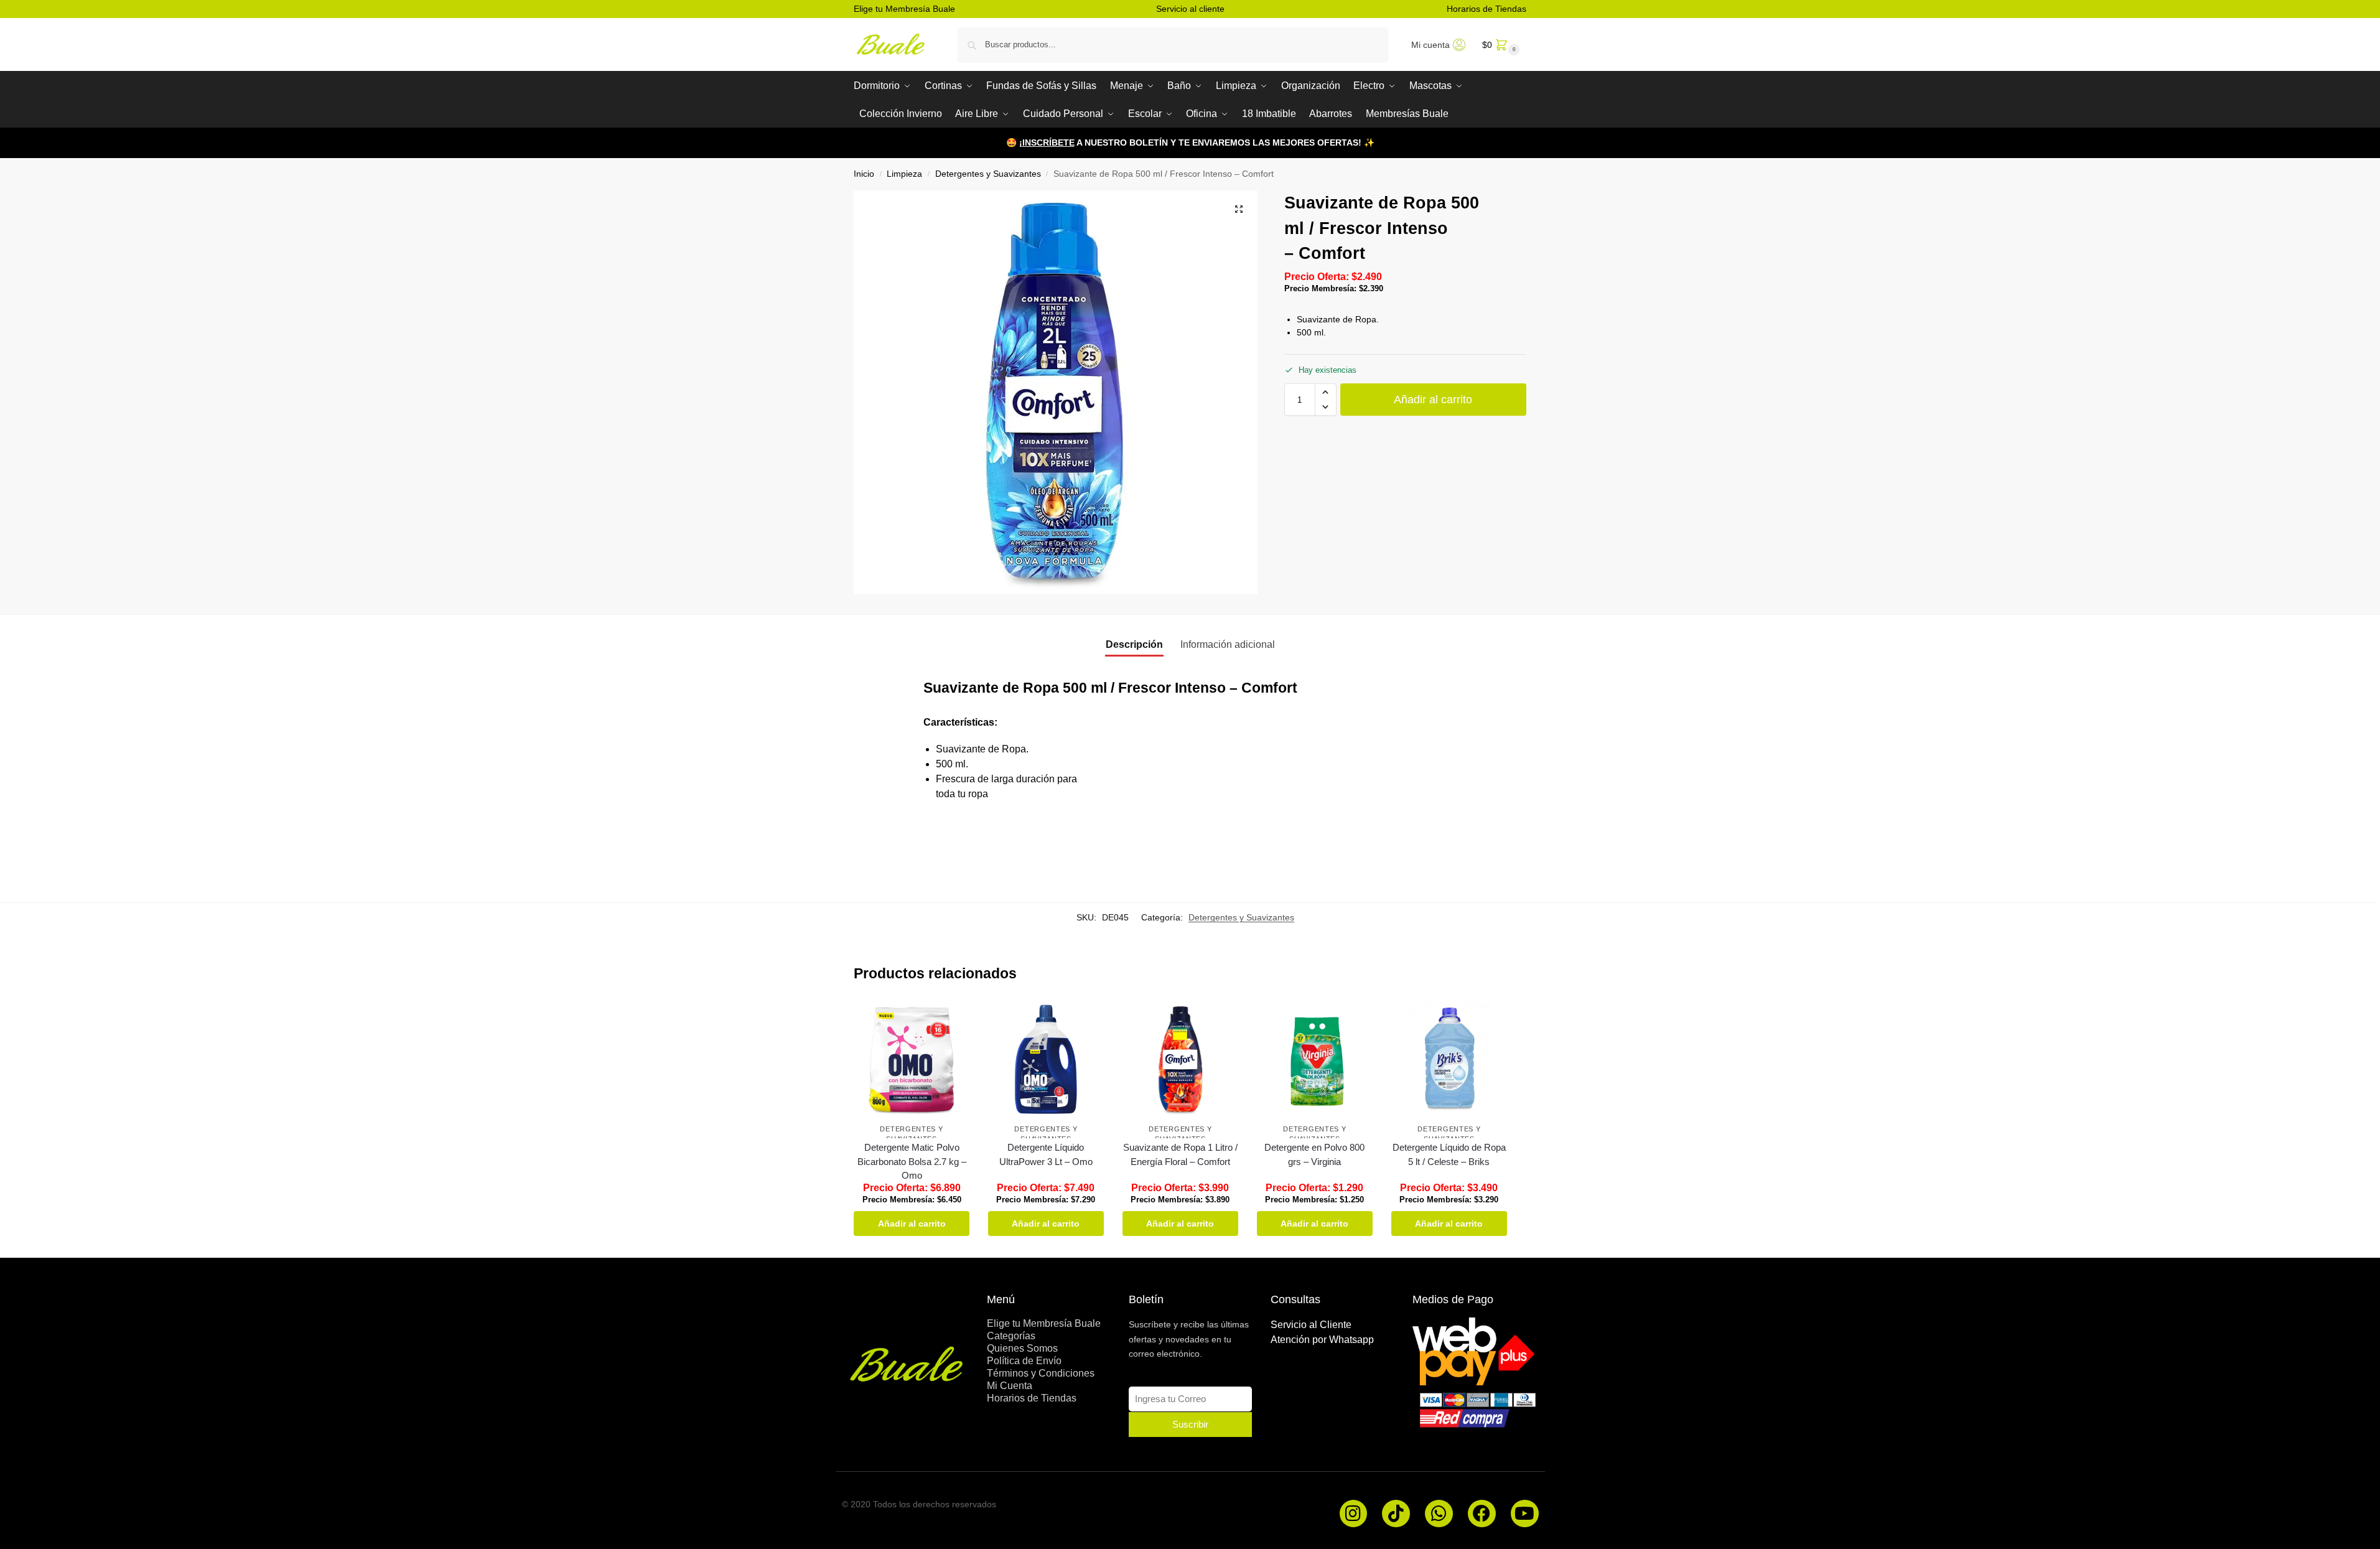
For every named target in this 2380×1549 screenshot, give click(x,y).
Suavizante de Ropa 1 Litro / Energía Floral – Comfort (1180, 1154)
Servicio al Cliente (1311, 1325)
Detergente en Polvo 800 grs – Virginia (1314, 1154)
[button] (1500, 44)
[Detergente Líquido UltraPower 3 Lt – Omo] (1046, 1059)
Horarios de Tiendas (1486, 9)
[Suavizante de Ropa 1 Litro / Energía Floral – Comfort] (1180, 1059)
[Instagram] (1354, 1514)
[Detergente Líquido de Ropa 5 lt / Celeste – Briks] (1449, 1059)
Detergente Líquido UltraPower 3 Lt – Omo (1046, 1154)
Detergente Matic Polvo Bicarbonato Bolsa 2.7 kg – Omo (912, 1161)
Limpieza (904, 174)
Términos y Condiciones (1041, 1373)
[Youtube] (1525, 1514)
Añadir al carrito (1433, 400)
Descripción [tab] (1134, 644)
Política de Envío (1024, 1361)
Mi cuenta (1430, 45)
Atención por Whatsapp (1322, 1340)
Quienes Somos (1022, 1348)
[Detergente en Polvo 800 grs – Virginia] (1315, 1059)
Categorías (1011, 1336)
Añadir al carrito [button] (912, 1224)
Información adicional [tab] (1228, 644)
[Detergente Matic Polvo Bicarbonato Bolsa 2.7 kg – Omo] (912, 1059)
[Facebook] (1482, 1514)
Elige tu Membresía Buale (904, 9)
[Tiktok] (1396, 1514)
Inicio (864, 174)
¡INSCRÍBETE (1047, 143)
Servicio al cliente (1190, 9)
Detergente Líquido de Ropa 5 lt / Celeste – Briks (1449, 1154)
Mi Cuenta (1010, 1386)
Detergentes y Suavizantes (988, 174)
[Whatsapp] (1439, 1514)
